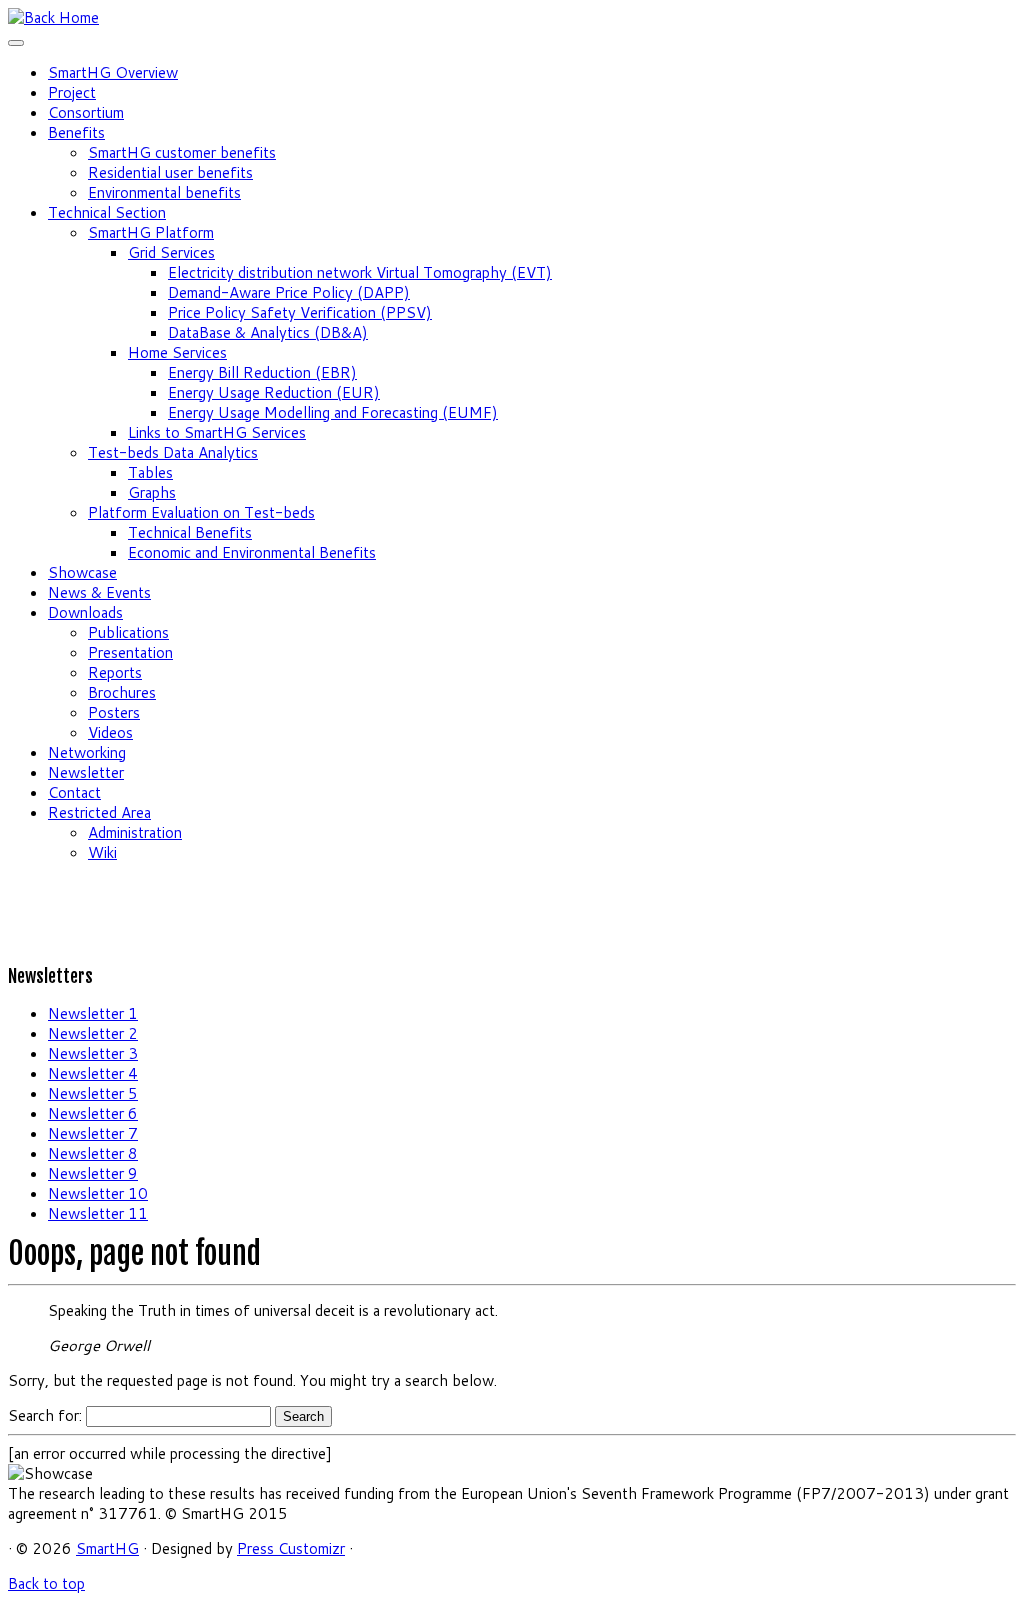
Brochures (122, 692)
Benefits (76, 132)
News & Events (99, 592)
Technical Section (107, 212)
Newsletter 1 (93, 1013)
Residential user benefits (170, 172)
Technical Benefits (190, 532)
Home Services (177, 352)
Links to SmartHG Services (217, 432)
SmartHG (107, 1548)
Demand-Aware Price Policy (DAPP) (289, 292)
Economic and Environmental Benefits (252, 552)
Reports (115, 672)
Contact (74, 792)
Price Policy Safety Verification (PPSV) (300, 312)
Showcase (82, 572)
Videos (110, 732)
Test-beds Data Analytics (173, 452)
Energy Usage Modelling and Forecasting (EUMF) (333, 412)
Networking (87, 752)
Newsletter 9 (93, 1173)
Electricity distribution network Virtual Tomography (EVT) (360, 272)
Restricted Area (99, 812)
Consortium (86, 112)
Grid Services (171, 252)
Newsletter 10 (98, 1193)
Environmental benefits (164, 192)
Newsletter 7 (93, 1133)
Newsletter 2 (93, 1033)
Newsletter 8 (93, 1153)
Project (72, 92)
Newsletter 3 (93, 1053)
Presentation (130, 652)
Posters (114, 712)
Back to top (46, 1583)
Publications (128, 632)
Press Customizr (291, 1548)
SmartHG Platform (151, 232)
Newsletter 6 (93, 1113)
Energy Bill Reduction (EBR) (262, 372)
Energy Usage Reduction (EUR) (274, 392)
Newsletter (86, 772)
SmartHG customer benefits (182, 152)
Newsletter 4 (93, 1073)
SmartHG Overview (113, 72)
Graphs (152, 492)
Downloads (85, 612)
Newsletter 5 (93, 1093)
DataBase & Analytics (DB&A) (268, 332)
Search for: (45, 1415)
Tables (150, 472)
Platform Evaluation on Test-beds (201, 512)
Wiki (102, 852)
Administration (135, 832)
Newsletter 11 (98, 1213)
